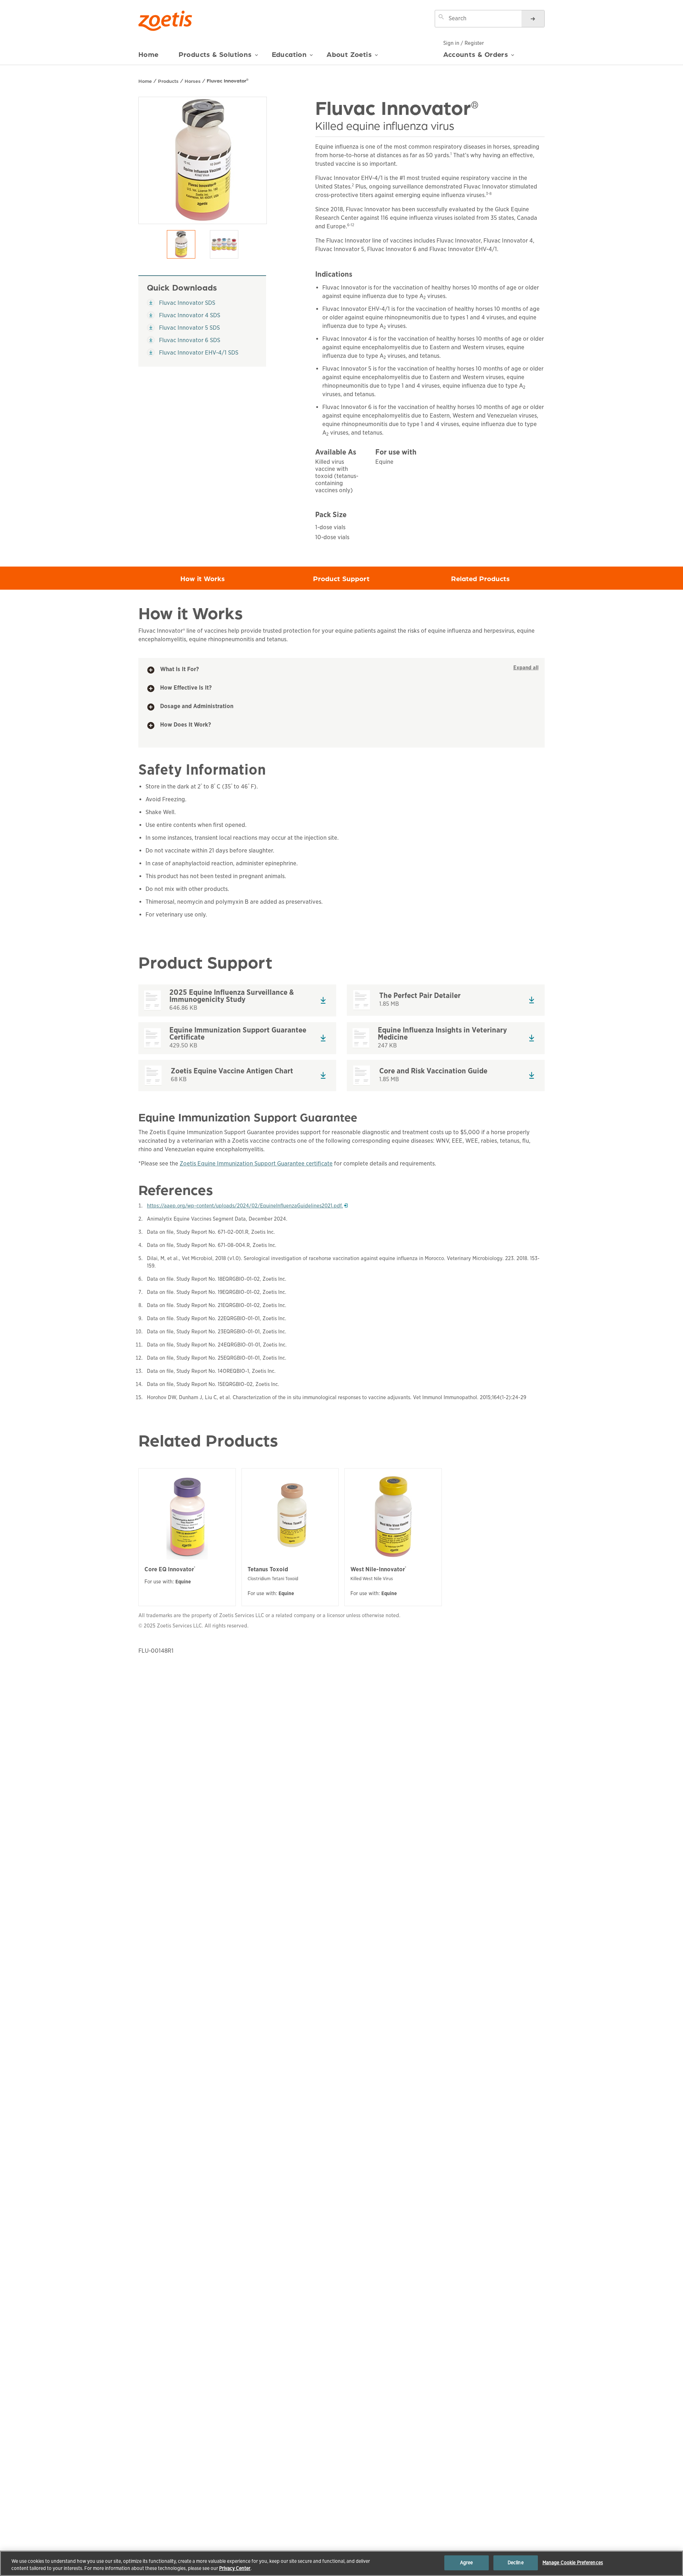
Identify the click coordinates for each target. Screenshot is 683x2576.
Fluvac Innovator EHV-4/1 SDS (193, 352)
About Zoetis (349, 54)
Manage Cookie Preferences (573, 2563)
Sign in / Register (464, 43)
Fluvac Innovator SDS (181, 303)
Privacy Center (235, 2568)
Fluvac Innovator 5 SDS (183, 328)
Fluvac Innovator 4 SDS (184, 315)
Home (149, 54)
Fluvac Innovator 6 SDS (184, 340)
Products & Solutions (215, 54)
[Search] (533, 19)
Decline (516, 2563)
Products (168, 81)
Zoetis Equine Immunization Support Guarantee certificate (256, 1164)
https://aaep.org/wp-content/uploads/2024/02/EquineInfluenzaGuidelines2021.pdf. (247, 1206)
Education (289, 54)
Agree (467, 2563)
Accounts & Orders (476, 54)
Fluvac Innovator (228, 80)
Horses (193, 81)
